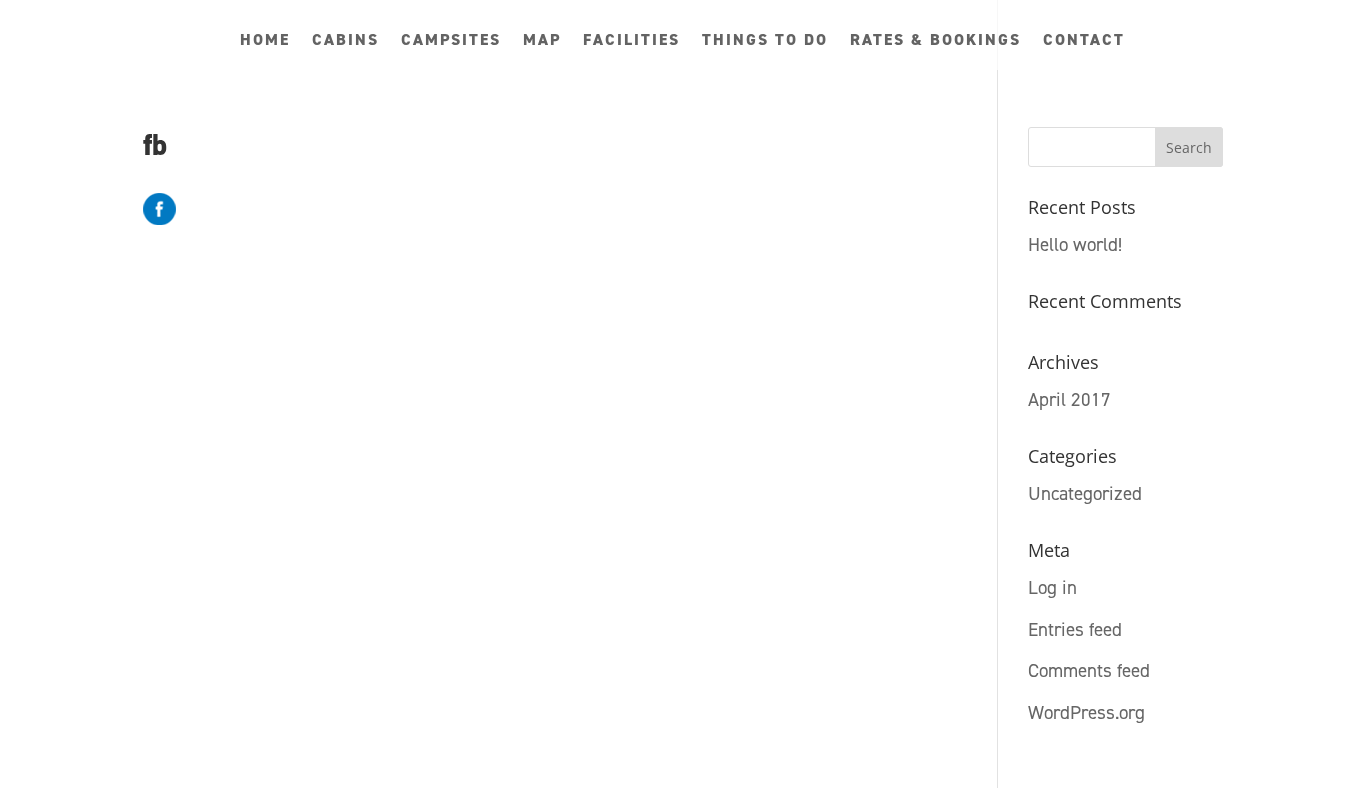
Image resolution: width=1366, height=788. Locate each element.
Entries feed (1075, 629)
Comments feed (1089, 670)
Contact (1084, 41)
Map (542, 41)
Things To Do (765, 41)
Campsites (451, 41)
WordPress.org (1086, 712)
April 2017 (1069, 399)
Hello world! (1075, 244)
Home (265, 41)
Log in (1052, 587)
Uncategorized (1085, 493)
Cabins (345, 41)
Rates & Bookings (935, 41)
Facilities (631, 41)
